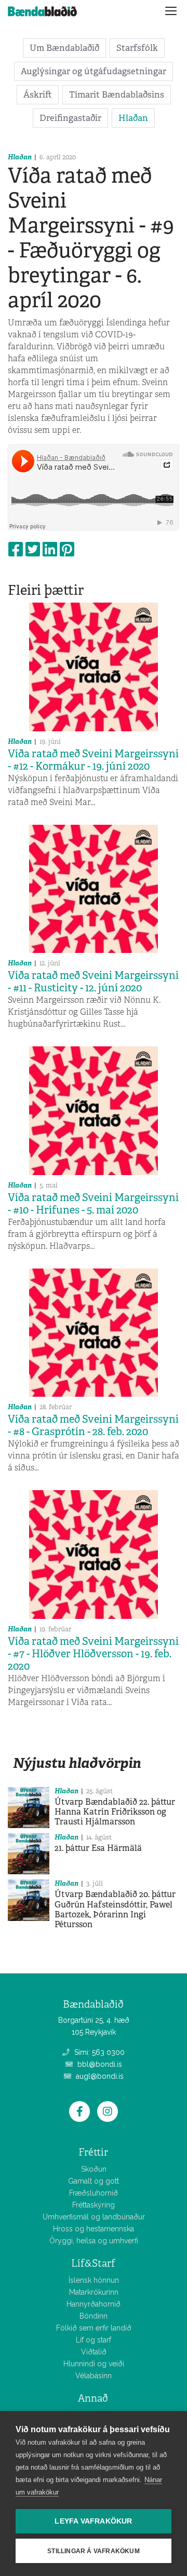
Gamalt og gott (94, 2181)
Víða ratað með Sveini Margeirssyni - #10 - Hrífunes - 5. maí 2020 (93, 1204)
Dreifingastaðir (70, 118)
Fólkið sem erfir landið (94, 2328)
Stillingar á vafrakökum (94, 2551)
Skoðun (94, 2169)
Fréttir (93, 2152)
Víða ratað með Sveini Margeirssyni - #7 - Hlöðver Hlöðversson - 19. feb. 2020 (93, 1654)
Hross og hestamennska (94, 2229)
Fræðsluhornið (94, 2193)
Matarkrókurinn (94, 2292)
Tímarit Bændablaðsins (117, 94)
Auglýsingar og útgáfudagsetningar (94, 71)
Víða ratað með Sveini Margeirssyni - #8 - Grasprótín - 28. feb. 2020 (93, 1425)
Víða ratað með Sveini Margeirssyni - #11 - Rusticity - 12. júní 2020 (93, 982)
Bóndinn (94, 2316)
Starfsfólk (137, 48)
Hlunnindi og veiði (94, 2364)
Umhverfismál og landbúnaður (94, 2217)
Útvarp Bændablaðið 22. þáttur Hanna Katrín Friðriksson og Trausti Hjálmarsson (115, 1812)
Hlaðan (133, 118)
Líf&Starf (93, 2263)
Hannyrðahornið (94, 2304)
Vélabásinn (94, 2376)
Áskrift (38, 94)
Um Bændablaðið (64, 48)
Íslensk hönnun (94, 2280)
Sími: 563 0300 (98, 2052)
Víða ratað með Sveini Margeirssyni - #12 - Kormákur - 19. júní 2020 (93, 760)
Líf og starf (94, 2340)
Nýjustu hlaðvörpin (77, 1763)
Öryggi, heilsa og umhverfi (94, 2241)
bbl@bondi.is (99, 2064)
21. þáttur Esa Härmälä (98, 1848)
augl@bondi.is (99, 2076)
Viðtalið (94, 2352)
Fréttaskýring (94, 2205)
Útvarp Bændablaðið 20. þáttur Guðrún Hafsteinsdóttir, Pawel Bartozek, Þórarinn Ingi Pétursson (115, 1909)
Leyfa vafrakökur (93, 2521)
